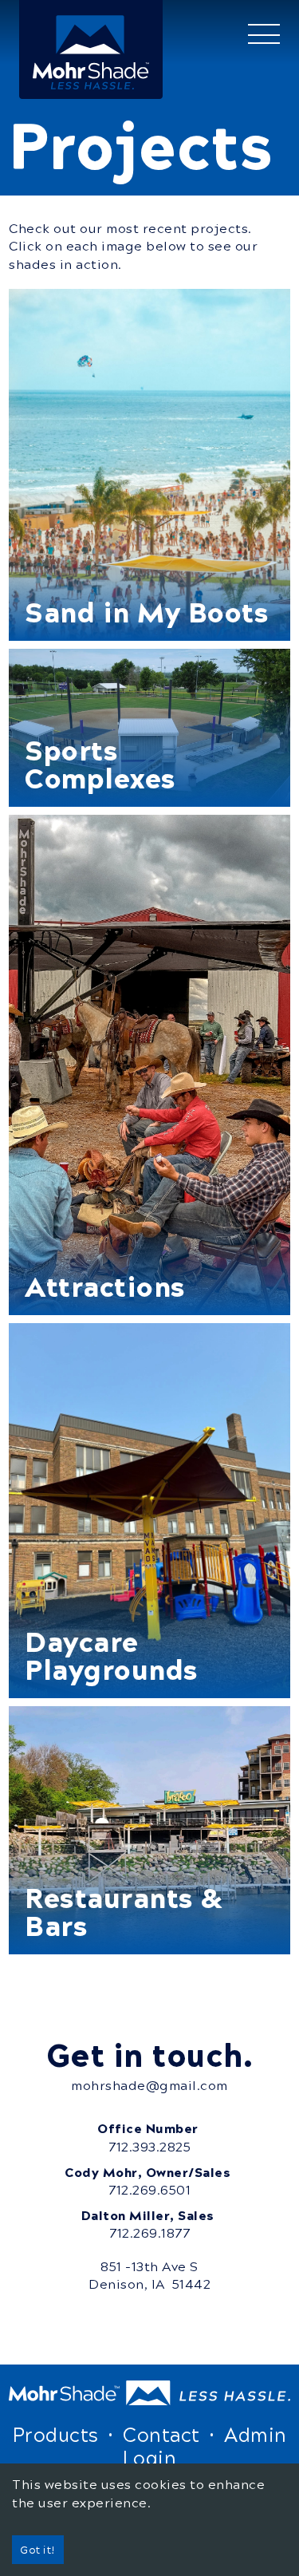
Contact (161, 2434)
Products (56, 2434)
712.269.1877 (149, 2233)
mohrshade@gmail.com (149, 2085)
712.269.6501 (149, 2190)
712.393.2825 (149, 2147)
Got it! (38, 2549)
